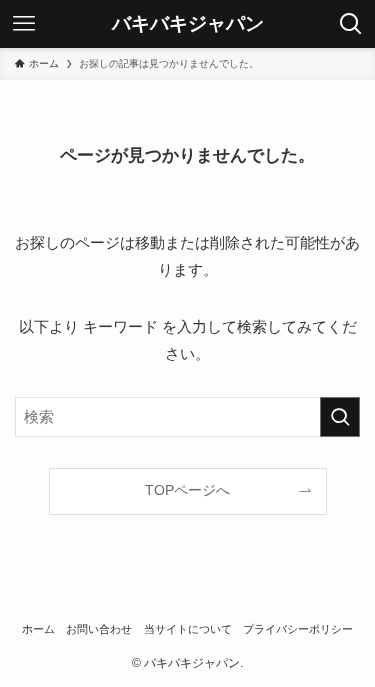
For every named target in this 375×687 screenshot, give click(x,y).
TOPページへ (187, 490)
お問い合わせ (99, 629)
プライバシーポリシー (298, 629)
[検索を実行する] (340, 417)
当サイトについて (188, 629)
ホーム (38, 629)
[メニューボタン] (24, 24)
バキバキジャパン (188, 24)
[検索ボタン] (351, 24)
